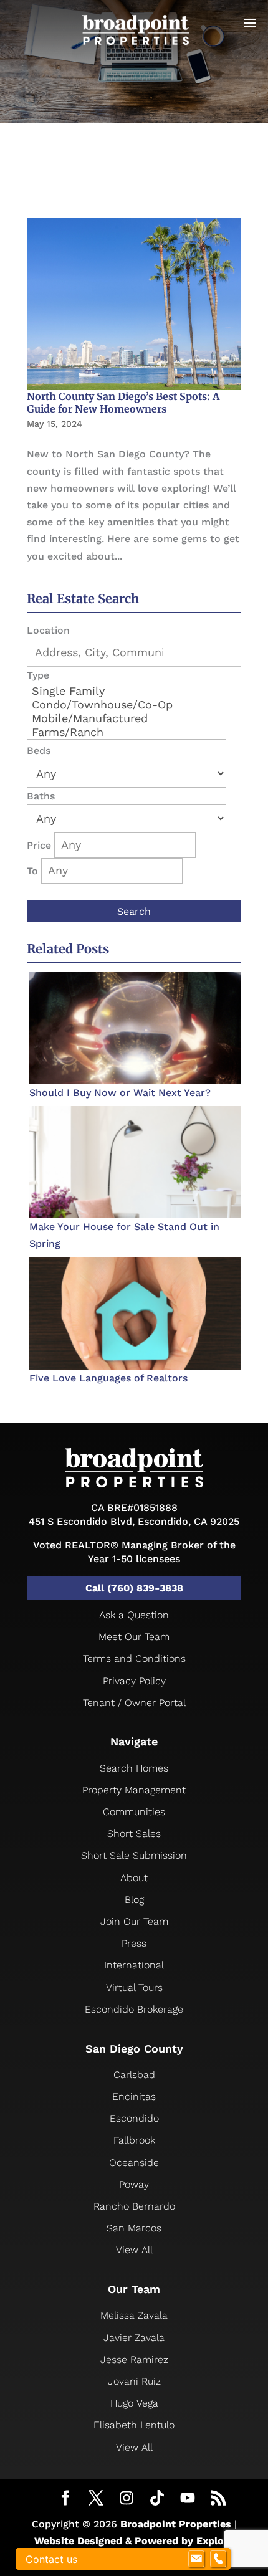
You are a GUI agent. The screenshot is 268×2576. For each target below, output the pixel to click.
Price (39, 845)
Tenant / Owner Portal (134, 1703)
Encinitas (134, 2097)
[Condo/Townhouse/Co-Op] (127, 705)
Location (48, 630)
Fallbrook (134, 2140)
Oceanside (134, 2163)
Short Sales (134, 1834)
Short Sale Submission (134, 1855)
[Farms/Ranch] (127, 732)
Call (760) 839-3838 (134, 1588)
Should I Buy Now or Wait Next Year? (120, 1093)
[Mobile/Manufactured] (127, 718)
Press (134, 1943)
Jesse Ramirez (134, 2359)
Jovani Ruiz (134, 2381)
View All (134, 2250)
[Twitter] (96, 2499)
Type (38, 675)
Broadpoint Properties (176, 2524)
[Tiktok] (157, 2498)
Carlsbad (134, 2075)
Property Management (134, 1790)
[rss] (218, 2499)
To (32, 871)
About (134, 1878)
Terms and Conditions (134, 1658)
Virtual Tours (134, 1987)
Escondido (134, 2118)
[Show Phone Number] (218, 2559)
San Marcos (134, 2228)
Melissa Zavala (134, 2315)
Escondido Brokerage (134, 2009)
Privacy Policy (134, 1681)
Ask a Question (134, 1615)
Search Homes (134, 1768)
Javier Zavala (134, 2338)
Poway (134, 2184)
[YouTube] (188, 2498)
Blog (134, 1900)
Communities (134, 1812)
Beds (39, 751)
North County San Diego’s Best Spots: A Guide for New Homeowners (123, 403)
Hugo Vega (134, 2403)
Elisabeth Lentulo (134, 2425)
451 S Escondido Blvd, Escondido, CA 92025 (134, 1521)
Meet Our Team (134, 1637)
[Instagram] (127, 2498)
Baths (41, 796)
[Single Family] (127, 691)
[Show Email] (196, 2559)
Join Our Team (134, 1921)
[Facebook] (65, 2499)
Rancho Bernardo (134, 2206)
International (134, 1965)
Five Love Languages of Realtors (108, 1378)
